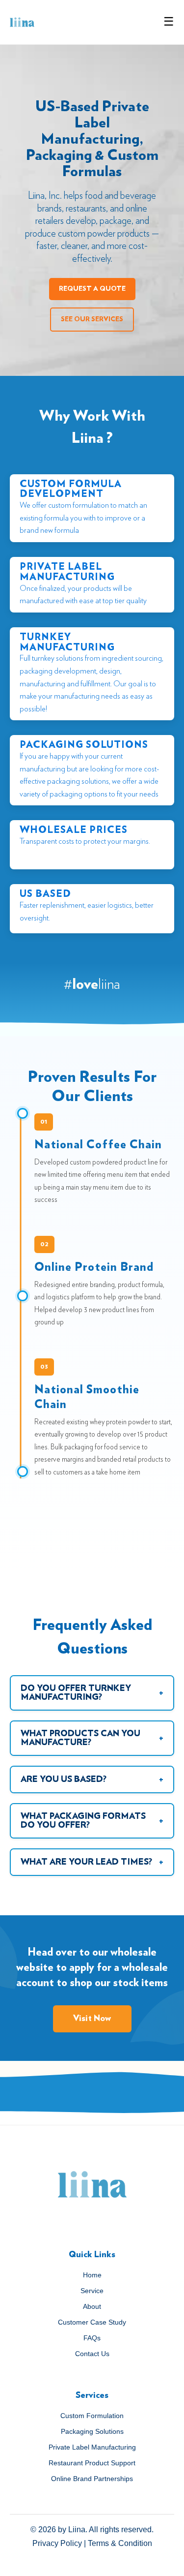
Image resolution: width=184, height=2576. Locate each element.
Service (92, 2291)
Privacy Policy (57, 2543)
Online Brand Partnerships (92, 2479)
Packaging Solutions (92, 2431)
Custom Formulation (92, 2416)
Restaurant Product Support (92, 2463)
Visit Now (92, 2019)
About (92, 2306)
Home (92, 2275)
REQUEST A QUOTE (92, 289)
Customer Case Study (92, 2322)
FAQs (92, 2338)
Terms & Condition (120, 2543)
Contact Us (92, 2354)
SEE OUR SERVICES (92, 319)
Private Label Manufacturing (92, 2447)
